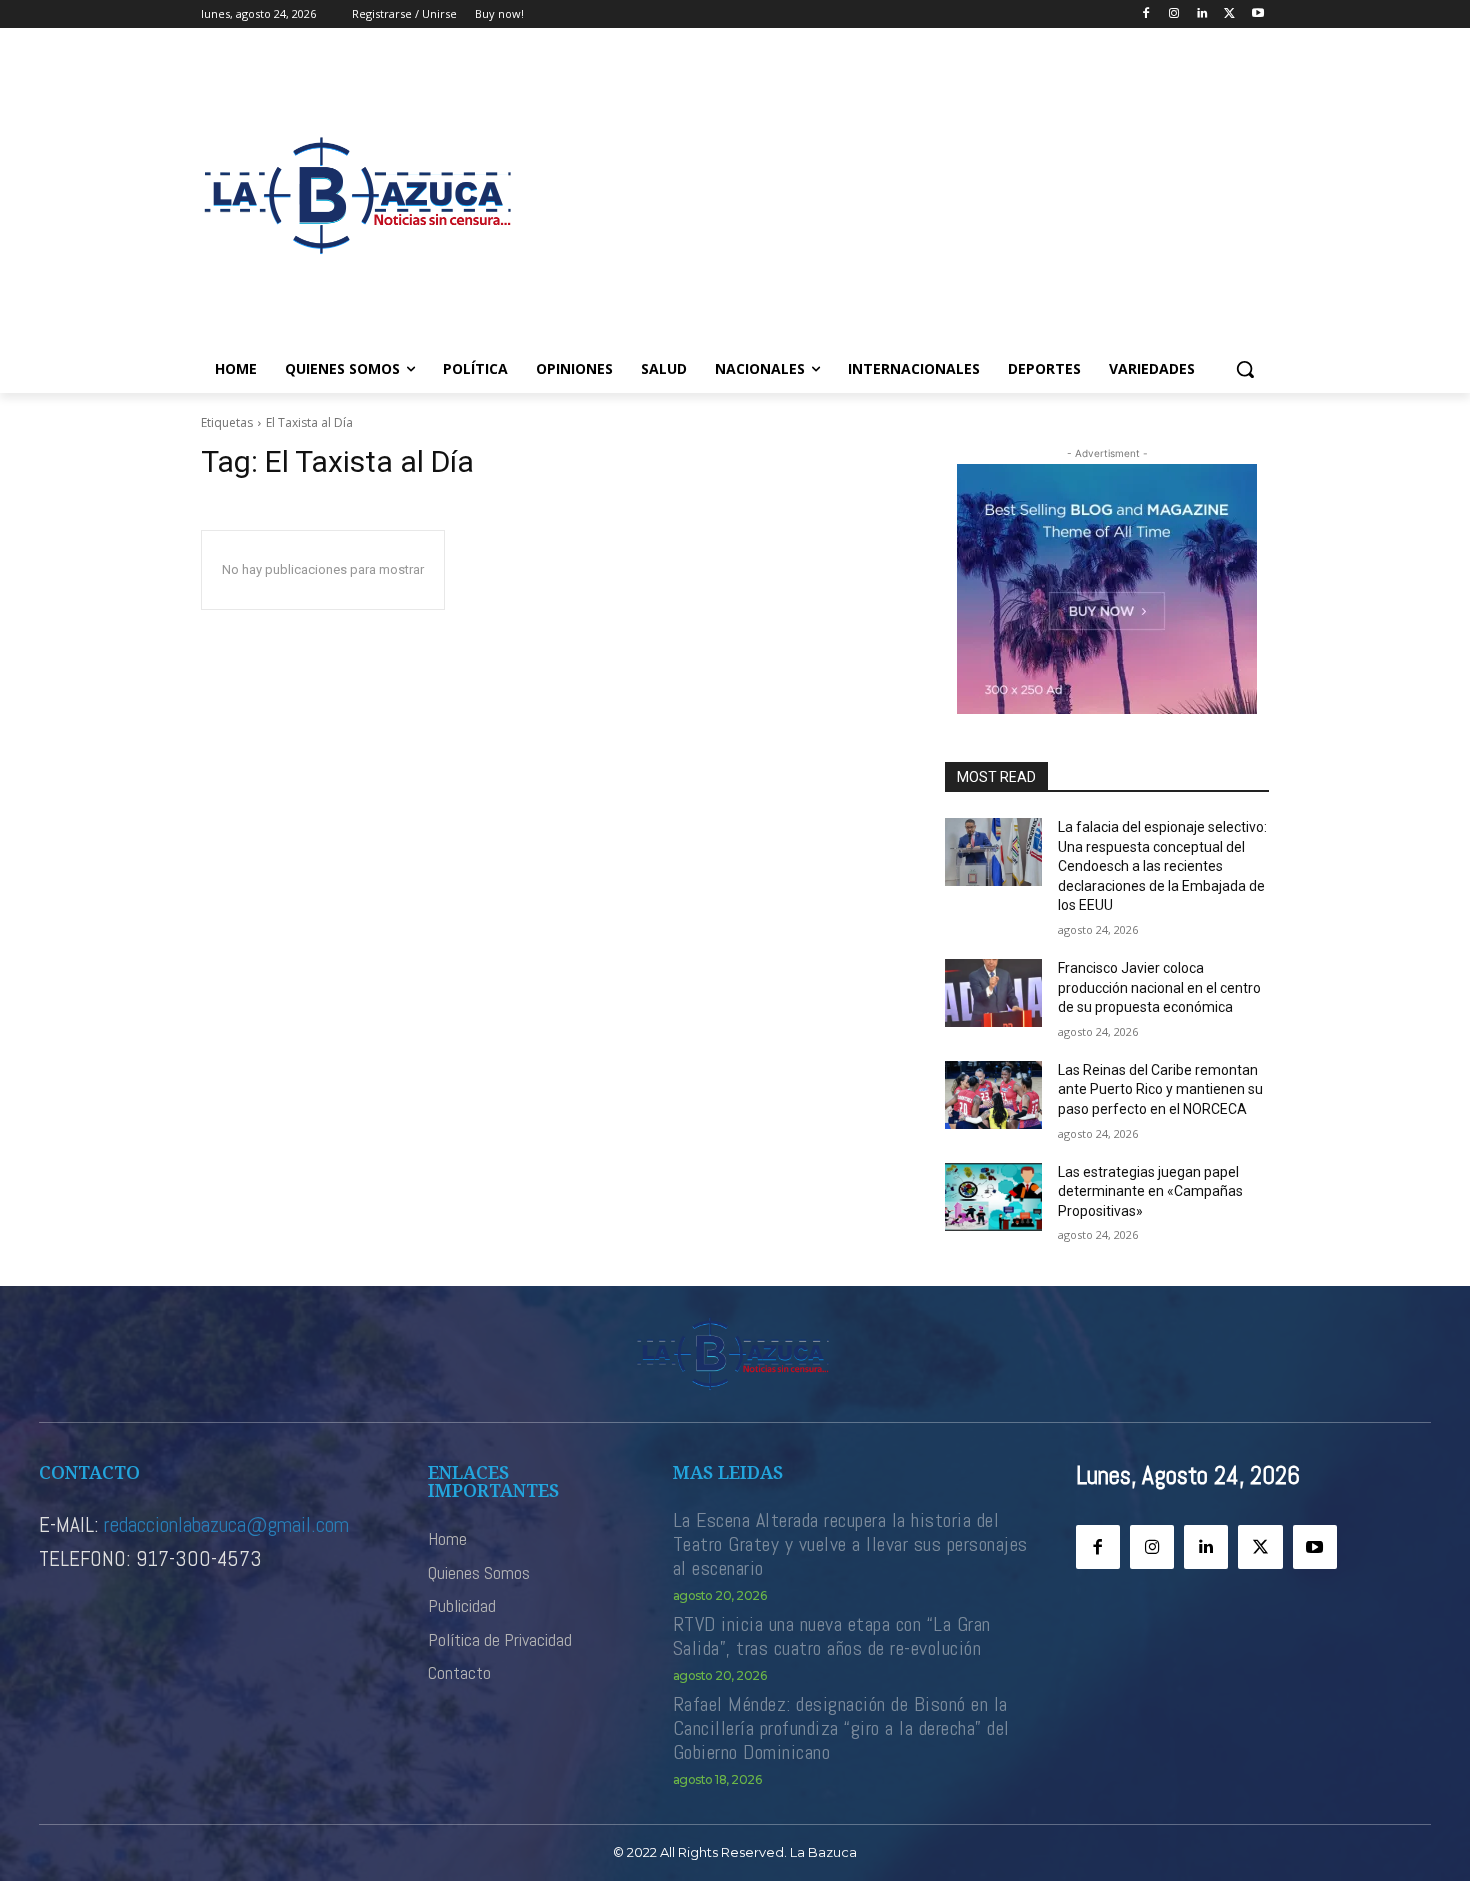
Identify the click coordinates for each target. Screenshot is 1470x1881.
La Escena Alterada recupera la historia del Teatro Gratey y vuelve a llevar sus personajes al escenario (850, 1544)
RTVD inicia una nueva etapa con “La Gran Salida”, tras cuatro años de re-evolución (832, 1636)
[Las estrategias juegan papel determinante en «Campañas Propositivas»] (993, 1197)
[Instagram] (1174, 14)
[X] (1229, 14)
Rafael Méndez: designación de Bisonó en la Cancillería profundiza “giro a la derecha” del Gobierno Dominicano (841, 1728)
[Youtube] (1257, 14)
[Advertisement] (895, 196)
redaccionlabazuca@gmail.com (226, 1524)
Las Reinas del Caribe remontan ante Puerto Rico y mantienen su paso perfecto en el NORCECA (1160, 1089)
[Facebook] (1146, 14)
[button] (1245, 369)
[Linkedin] (1202, 14)
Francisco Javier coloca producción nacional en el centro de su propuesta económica (1159, 987)
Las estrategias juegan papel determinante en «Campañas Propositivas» (1150, 1191)
